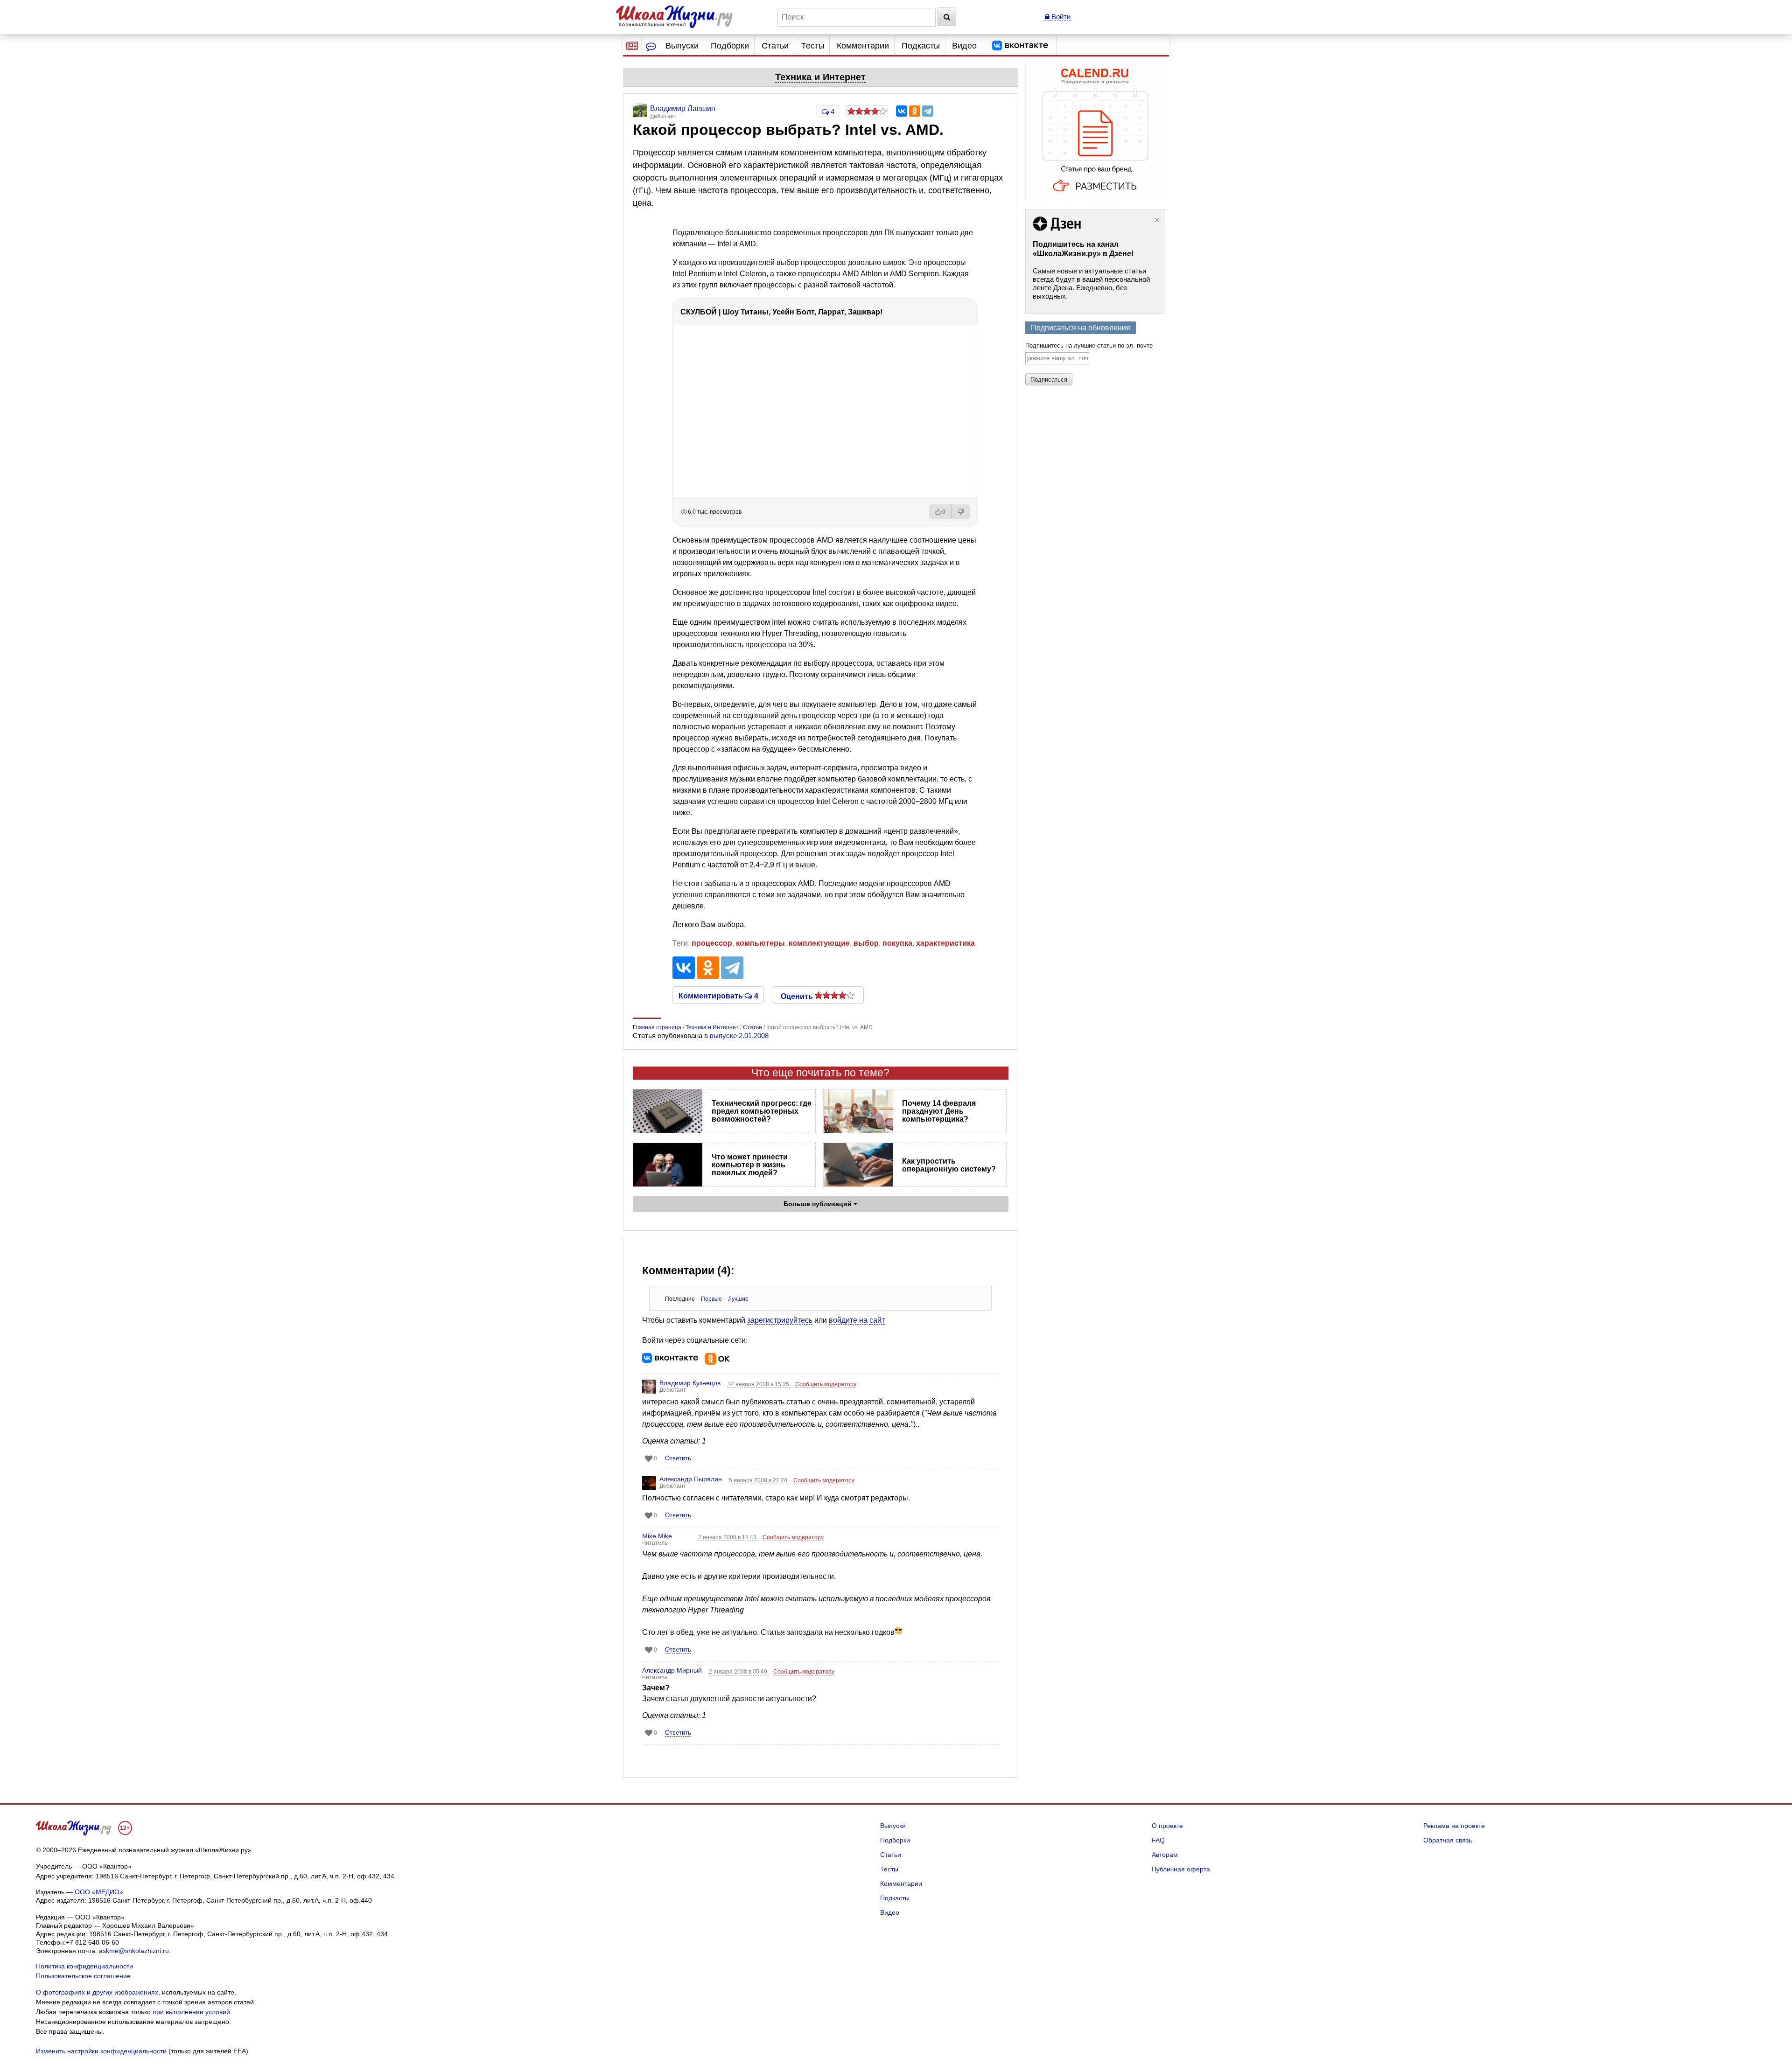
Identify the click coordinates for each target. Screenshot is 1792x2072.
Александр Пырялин (691, 1479)
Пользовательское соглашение (83, 1976)
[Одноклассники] (915, 111)
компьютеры (760, 943)
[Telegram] (928, 111)
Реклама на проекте (1454, 1826)
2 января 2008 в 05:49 (739, 1672)
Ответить (678, 1458)
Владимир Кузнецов (690, 1383)
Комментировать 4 (718, 995)
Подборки (730, 46)
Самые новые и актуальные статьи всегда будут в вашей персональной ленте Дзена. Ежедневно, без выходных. (1091, 283)
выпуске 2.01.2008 (739, 1036)
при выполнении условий (191, 2012)
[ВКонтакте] (902, 111)
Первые (711, 1299)
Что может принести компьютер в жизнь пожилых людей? (750, 1165)
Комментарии (863, 46)
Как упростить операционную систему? (949, 1165)
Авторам (1165, 1855)
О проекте (1167, 1826)
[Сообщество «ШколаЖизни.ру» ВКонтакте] (1020, 46)
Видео (964, 46)
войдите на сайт (857, 1320)
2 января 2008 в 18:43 (728, 1537)
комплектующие (819, 943)
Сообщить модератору (826, 1384)
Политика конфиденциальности (84, 1966)
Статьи (775, 46)
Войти (1060, 17)
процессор (712, 943)
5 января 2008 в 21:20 (759, 1480)
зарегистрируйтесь (780, 1320)
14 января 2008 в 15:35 (759, 1384)
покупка (897, 943)
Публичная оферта (1181, 1869)
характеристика (945, 943)
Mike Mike (657, 1536)
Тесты (813, 46)
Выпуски (682, 46)
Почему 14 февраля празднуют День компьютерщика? (939, 1111)
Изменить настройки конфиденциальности (101, 2051)
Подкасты (921, 46)
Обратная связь (1448, 1840)
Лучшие (738, 1299)
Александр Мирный (672, 1670)
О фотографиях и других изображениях (97, 1992)
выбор (866, 943)
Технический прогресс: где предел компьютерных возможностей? (762, 1111)
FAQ (1158, 1840)
